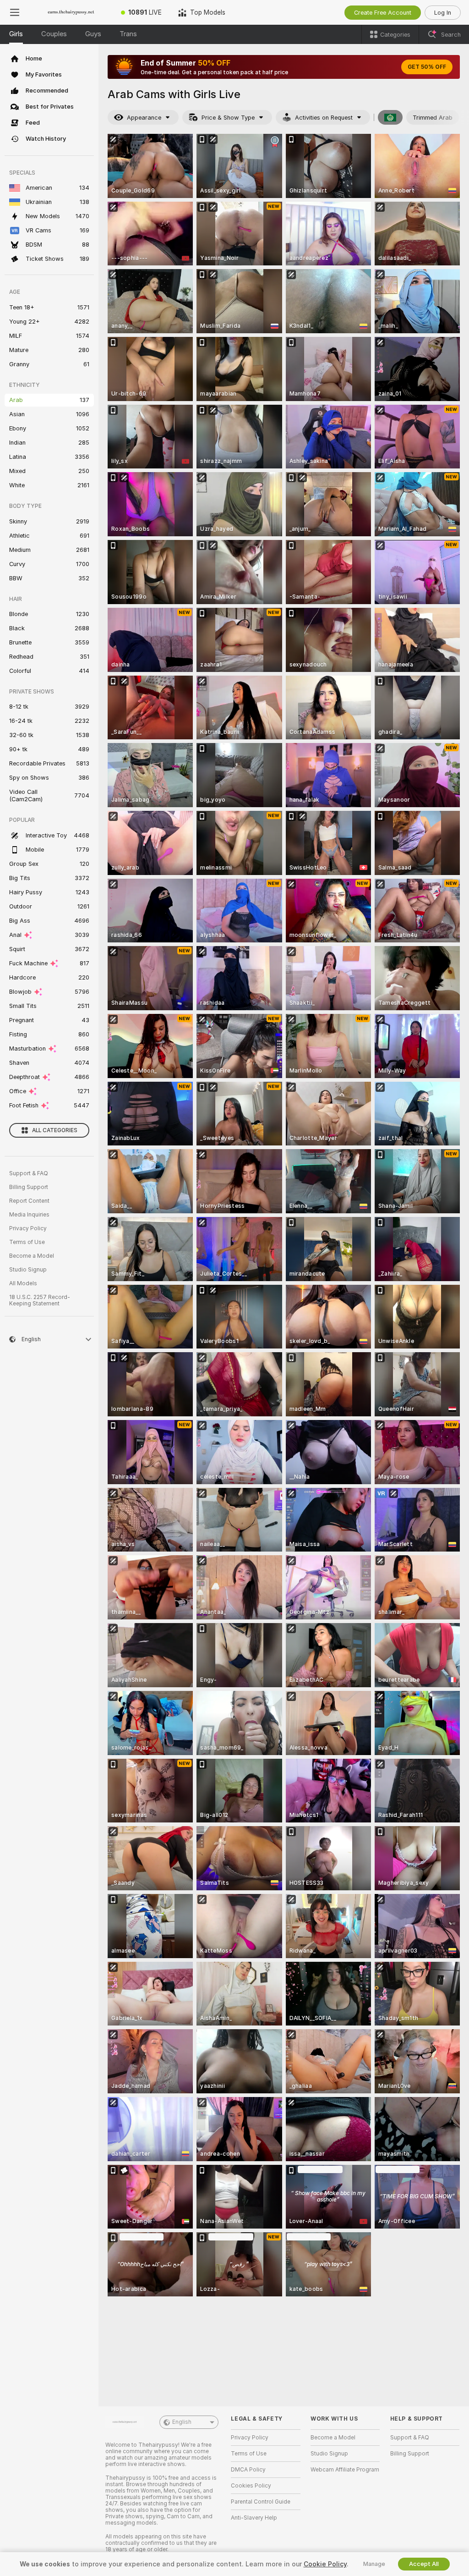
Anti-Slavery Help (254, 2518)
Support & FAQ (29, 1173)
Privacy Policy (28, 1228)
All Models (23, 1283)
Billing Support (29, 1187)
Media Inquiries (29, 1215)
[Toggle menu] (15, 12)
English (182, 2422)
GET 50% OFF (427, 67)
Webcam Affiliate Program (345, 2470)
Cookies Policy (251, 2486)
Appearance (144, 118)
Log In (443, 13)
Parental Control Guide (261, 2502)
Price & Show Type (228, 118)
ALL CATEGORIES (55, 1130)
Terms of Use (27, 1242)
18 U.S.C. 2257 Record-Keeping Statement (40, 1300)
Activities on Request (324, 118)
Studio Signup (28, 1270)
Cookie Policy (325, 2564)
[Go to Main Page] (71, 12)
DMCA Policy (248, 2470)
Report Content (29, 1201)
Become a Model (32, 1256)
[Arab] (390, 117)
